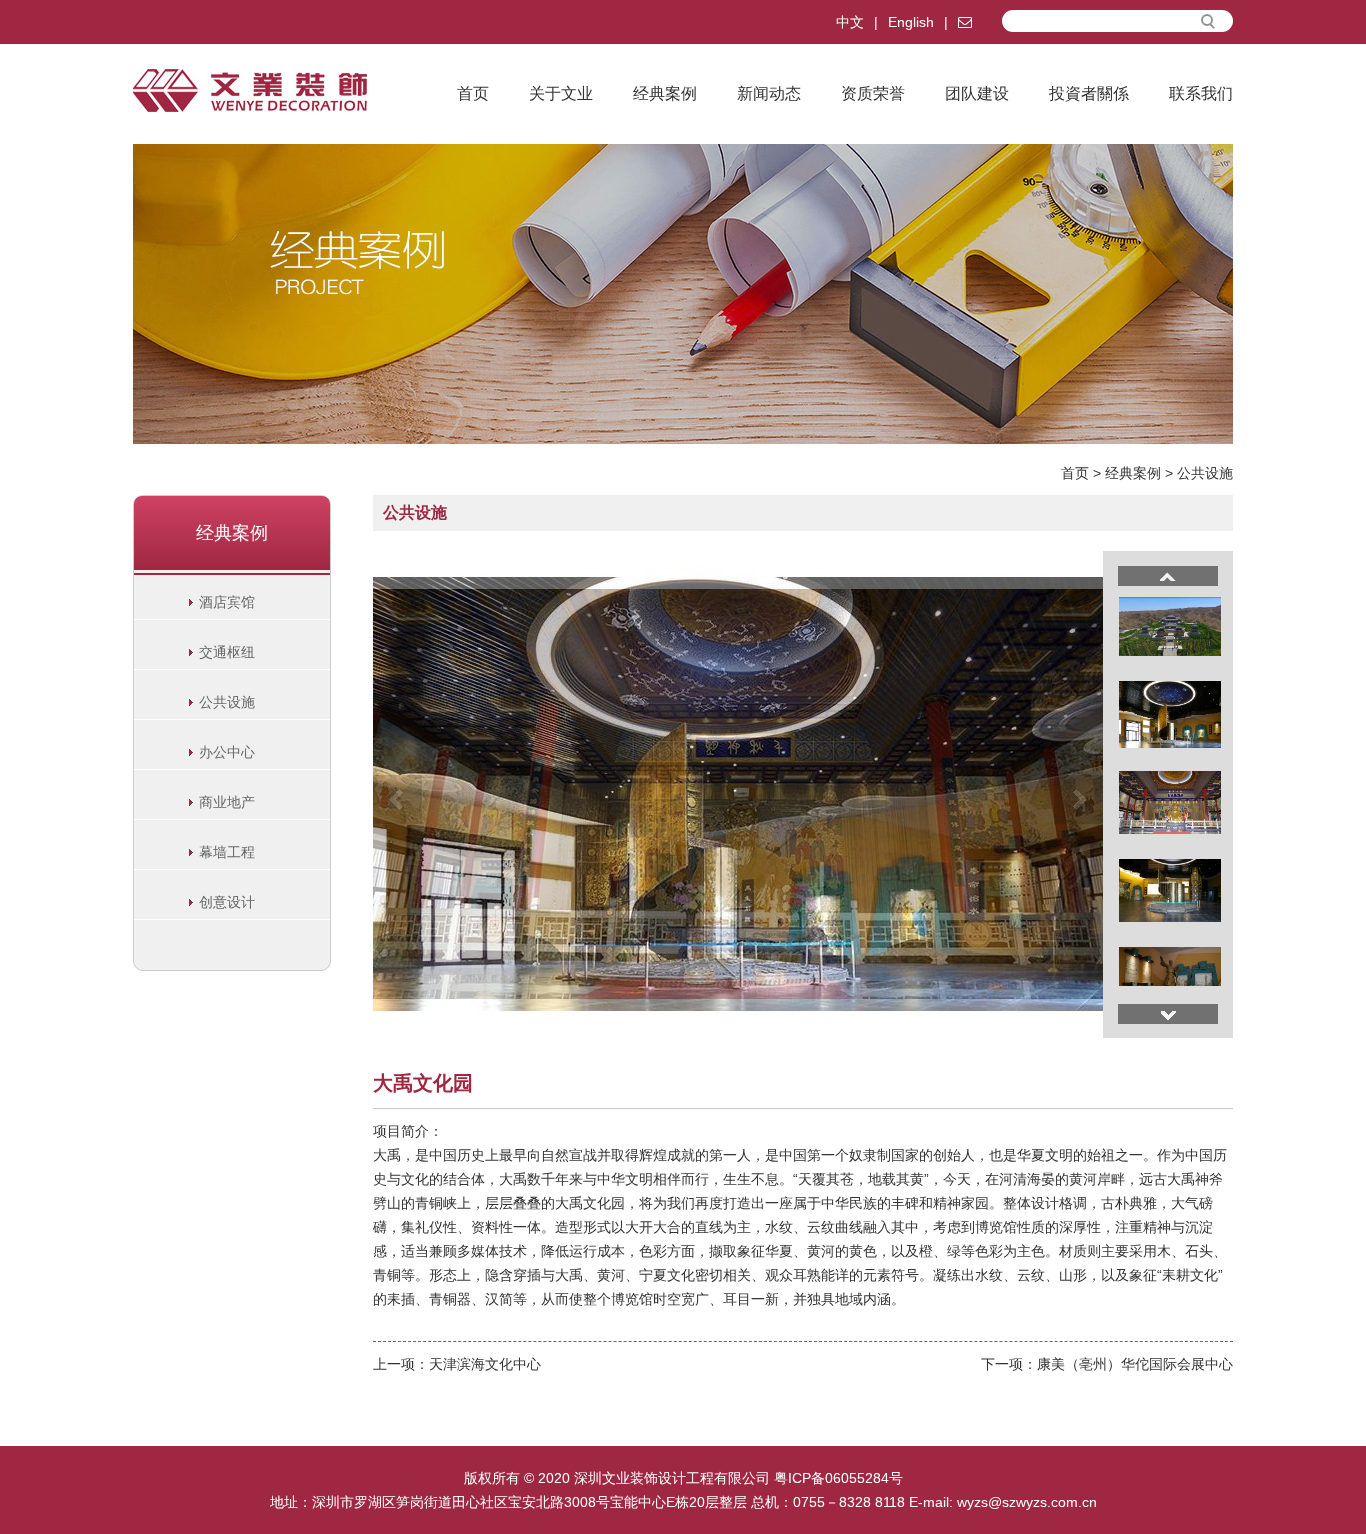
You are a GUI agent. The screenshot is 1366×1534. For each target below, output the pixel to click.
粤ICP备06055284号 (838, 1478)
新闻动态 (769, 93)
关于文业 (561, 93)
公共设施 (1205, 473)
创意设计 (227, 902)
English (911, 22)
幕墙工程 (227, 852)
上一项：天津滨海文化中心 (457, 1364)
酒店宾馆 (227, 602)
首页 (473, 93)
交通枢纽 (227, 652)
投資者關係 (1089, 93)
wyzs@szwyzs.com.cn (1027, 1502)
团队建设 (977, 93)
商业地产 (227, 802)
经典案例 (665, 93)
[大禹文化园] (738, 793)
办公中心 (227, 752)
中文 (850, 22)
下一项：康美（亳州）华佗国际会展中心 (1107, 1364)
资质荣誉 (873, 93)
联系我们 (1201, 93)
